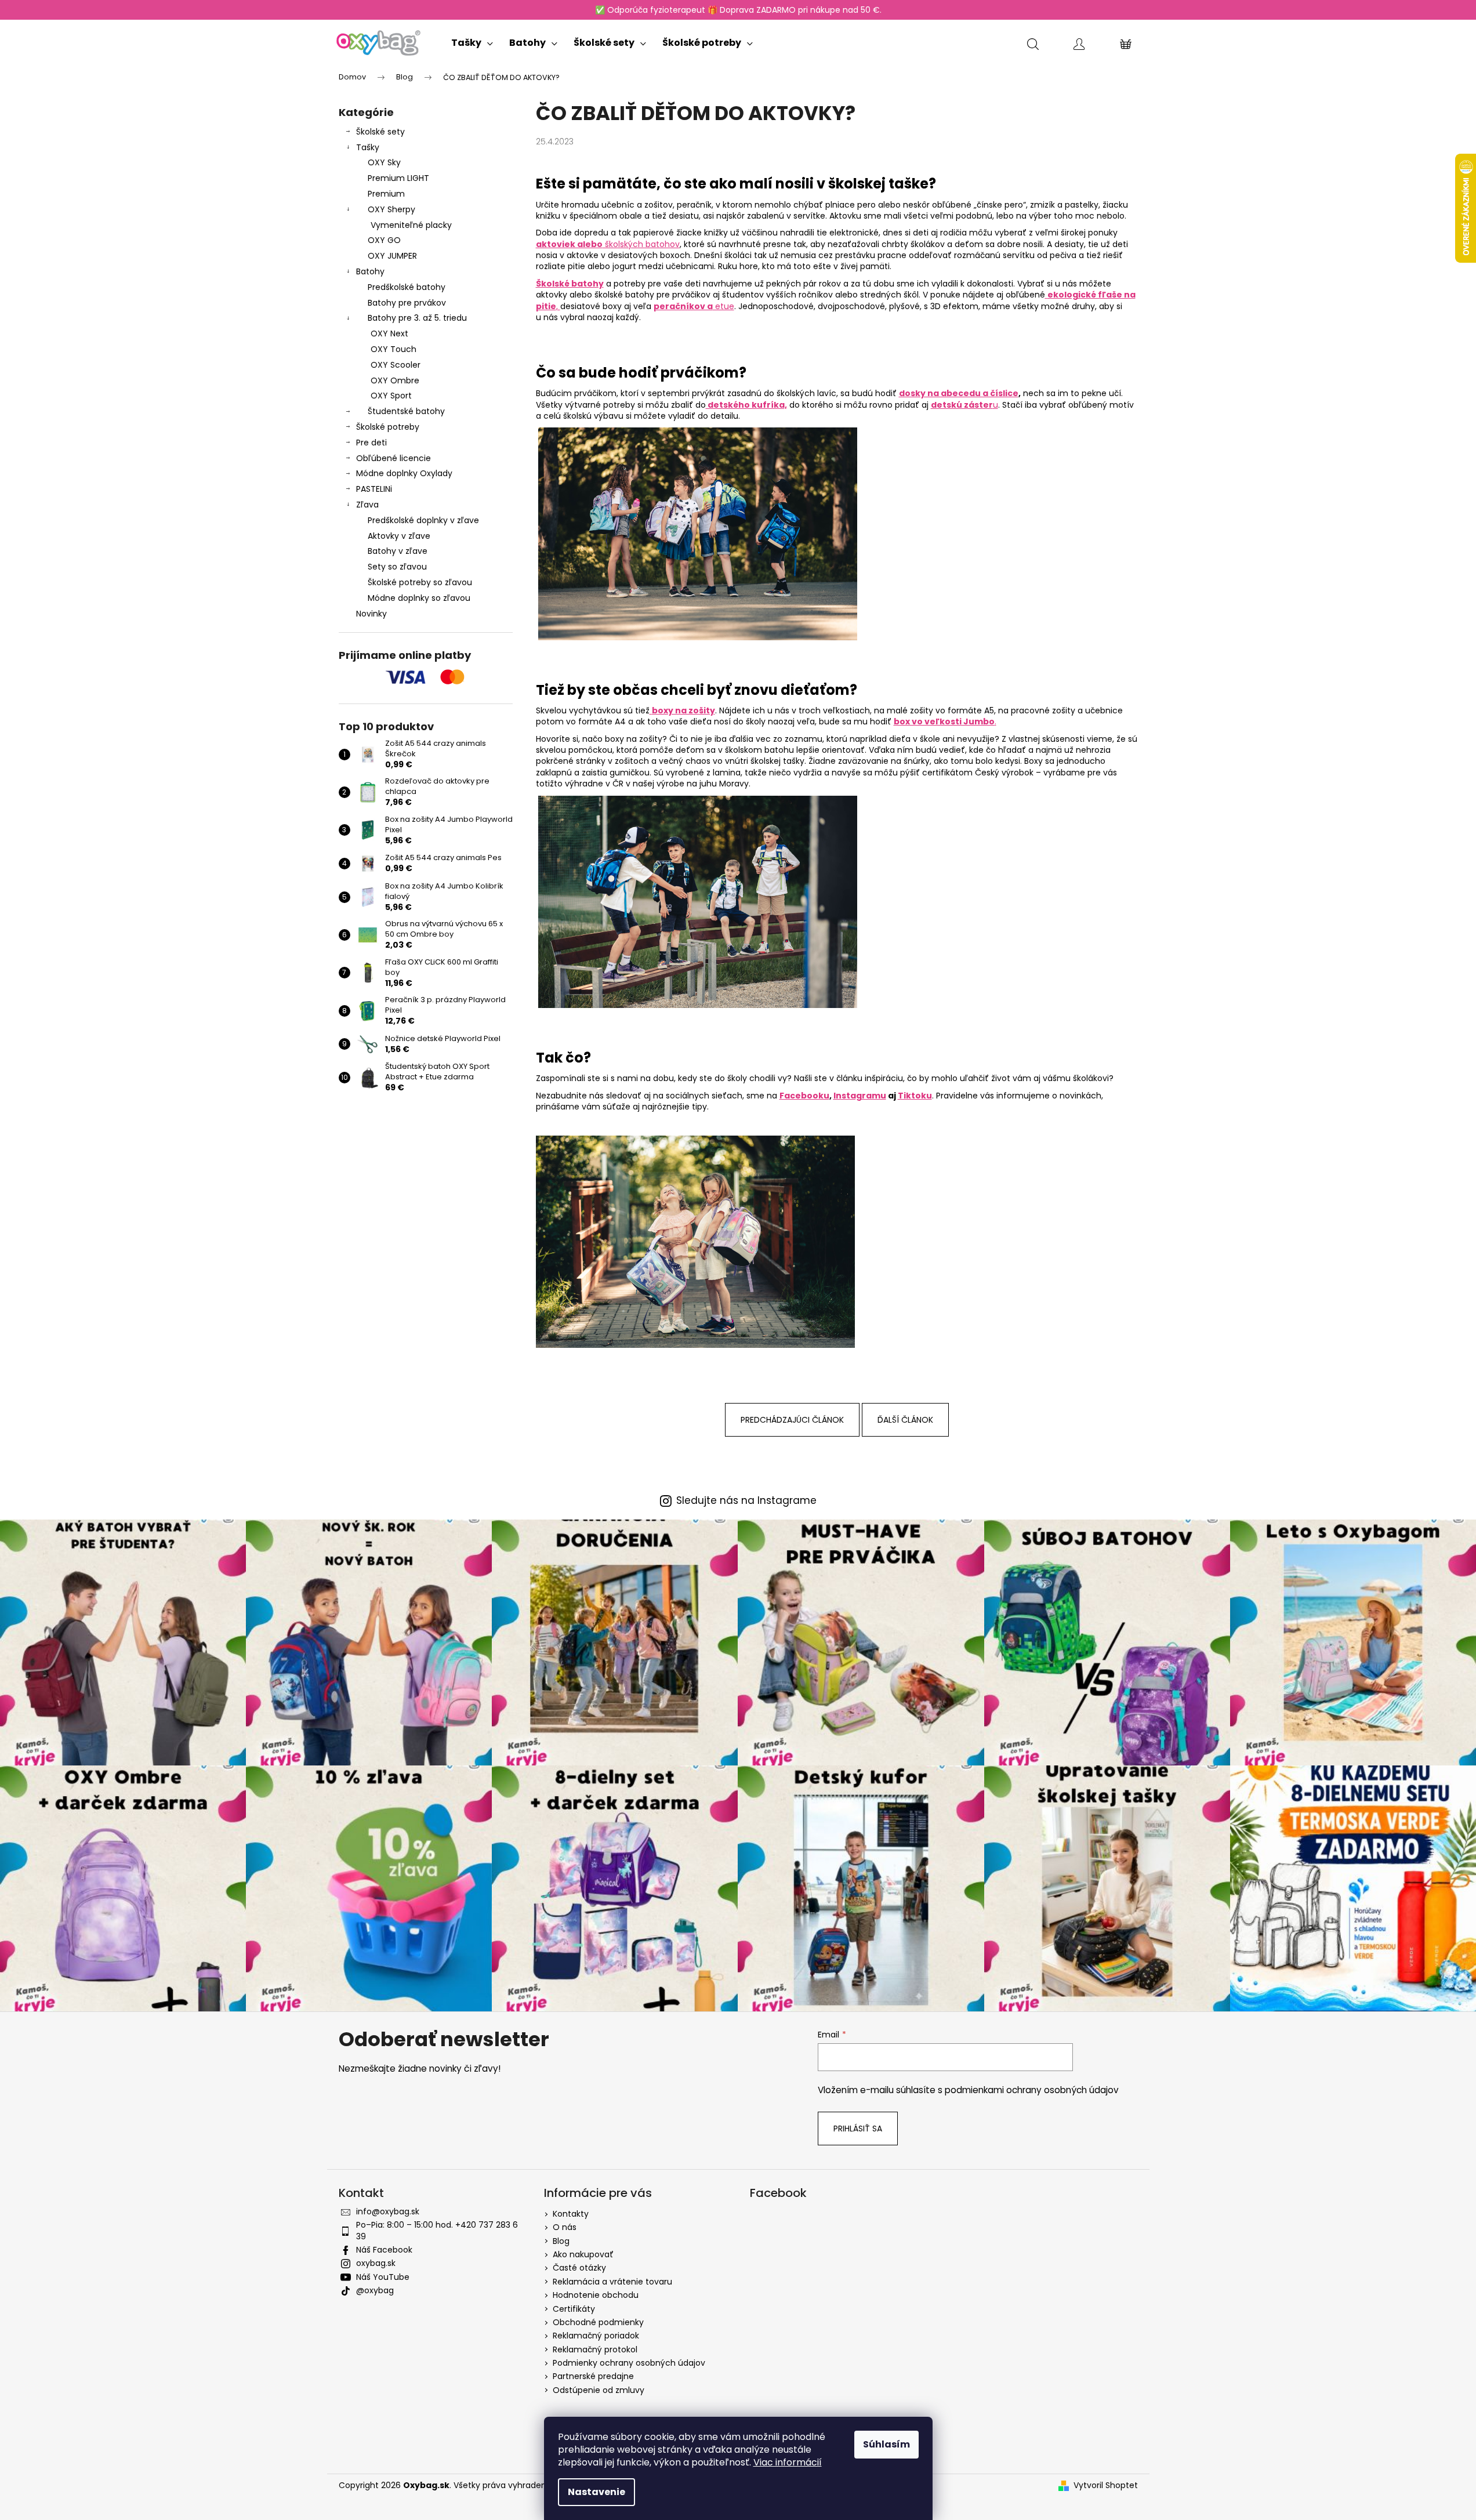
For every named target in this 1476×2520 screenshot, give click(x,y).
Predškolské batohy (407, 287)
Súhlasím (886, 2444)
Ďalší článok (905, 1420)
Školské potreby (388, 427)
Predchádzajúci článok (792, 1420)
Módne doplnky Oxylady (404, 473)
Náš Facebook (384, 2250)
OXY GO (384, 240)
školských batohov (608, 244)
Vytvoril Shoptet (1106, 2485)
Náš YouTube (383, 2277)
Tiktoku (915, 1096)
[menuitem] (472, 40)
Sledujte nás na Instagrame (746, 1501)
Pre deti (371, 443)
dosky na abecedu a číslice (959, 393)
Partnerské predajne (593, 2376)
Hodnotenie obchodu (596, 2295)
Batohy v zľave (398, 551)
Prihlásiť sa (858, 2129)
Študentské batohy (406, 411)
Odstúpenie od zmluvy (599, 2390)
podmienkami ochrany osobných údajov (1032, 2090)
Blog (561, 2241)
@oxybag (375, 2290)
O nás (565, 2227)
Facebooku (804, 1096)
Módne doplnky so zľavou (419, 598)
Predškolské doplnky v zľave (423, 520)
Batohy (370, 271)
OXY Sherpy (391, 209)
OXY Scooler (396, 365)
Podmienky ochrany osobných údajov (629, 2363)
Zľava (367, 505)
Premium (386, 194)
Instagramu (860, 1096)
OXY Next (389, 333)
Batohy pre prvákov (407, 303)
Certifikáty (574, 2309)
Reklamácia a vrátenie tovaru (612, 2282)
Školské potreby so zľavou (420, 582)
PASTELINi (374, 489)
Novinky (371, 614)
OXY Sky (384, 162)
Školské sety (380, 132)
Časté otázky (579, 2268)
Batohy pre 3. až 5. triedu (417, 318)
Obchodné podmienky (598, 2322)
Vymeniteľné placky (411, 225)
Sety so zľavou (397, 567)
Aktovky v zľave (399, 536)
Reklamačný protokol (595, 2349)
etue (694, 306)
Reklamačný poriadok (596, 2336)
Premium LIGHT (398, 178)
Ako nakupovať (583, 2254)
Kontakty (571, 2214)
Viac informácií (788, 2462)
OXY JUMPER (392, 256)
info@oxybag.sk (388, 2211)
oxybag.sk (376, 2263)
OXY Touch (394, 349)
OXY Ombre (395, 380)
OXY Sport (391, 396)
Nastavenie (596, 2492)
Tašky (368, 147)
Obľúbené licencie (394, 458)
